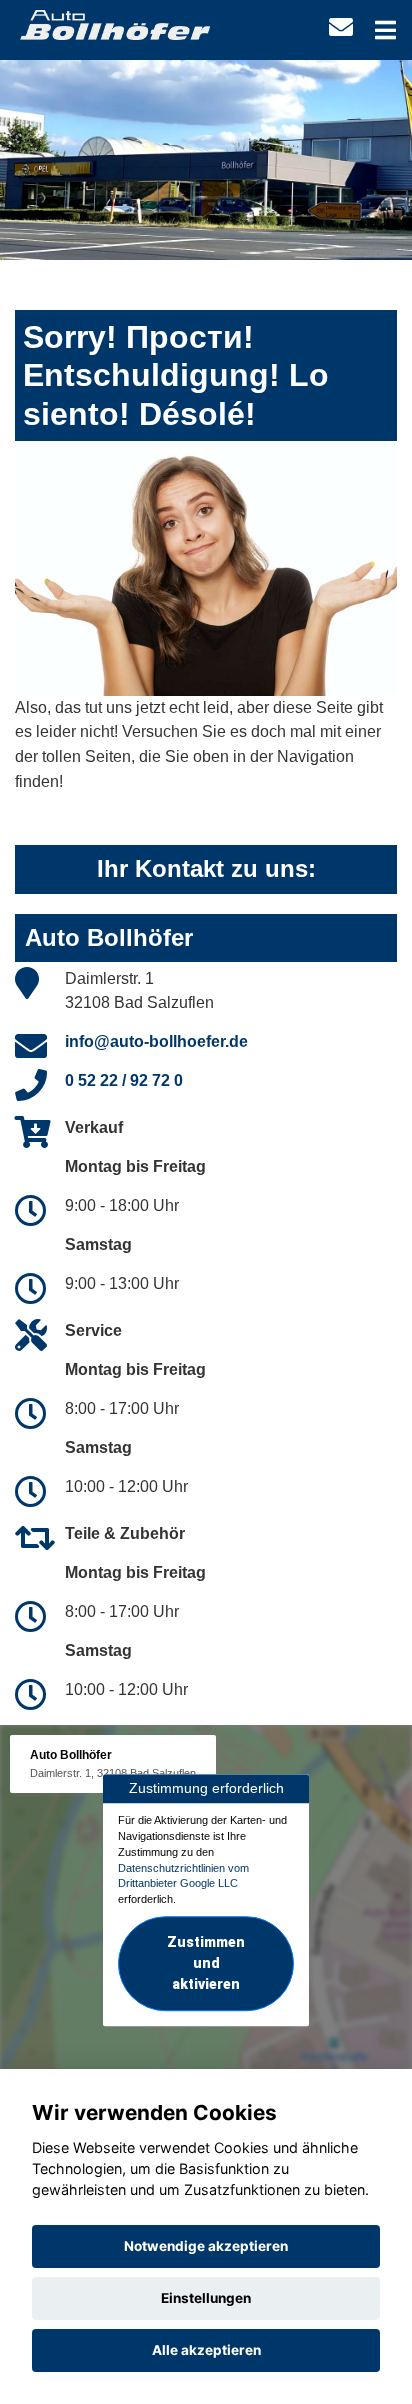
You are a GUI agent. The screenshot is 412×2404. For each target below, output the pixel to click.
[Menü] (385, 30)
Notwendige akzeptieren (206, 2246)
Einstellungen (206, 2298)
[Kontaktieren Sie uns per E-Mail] (341, 27)
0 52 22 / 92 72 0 (124, 1080)
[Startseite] (114, 23)
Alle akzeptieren (206, 2350)
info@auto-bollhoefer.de (156, 1041)
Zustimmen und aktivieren (206, 1963)
